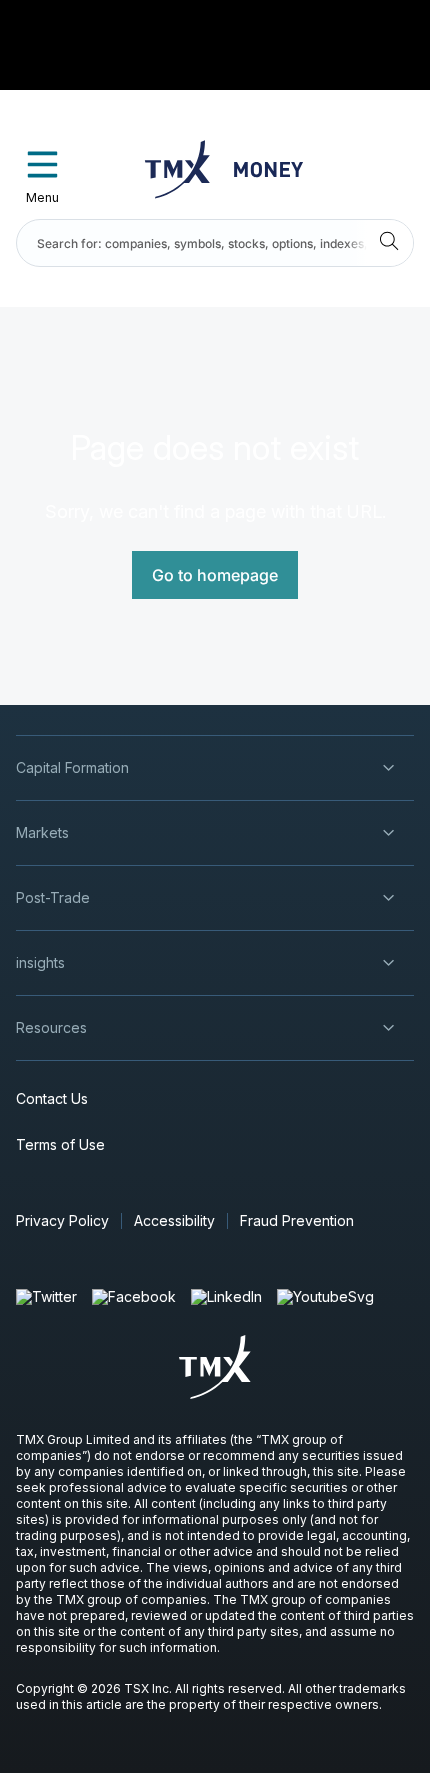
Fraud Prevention (297, 1220)
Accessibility (174, 1220)
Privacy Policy (62, 1220)
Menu (42, 197)
